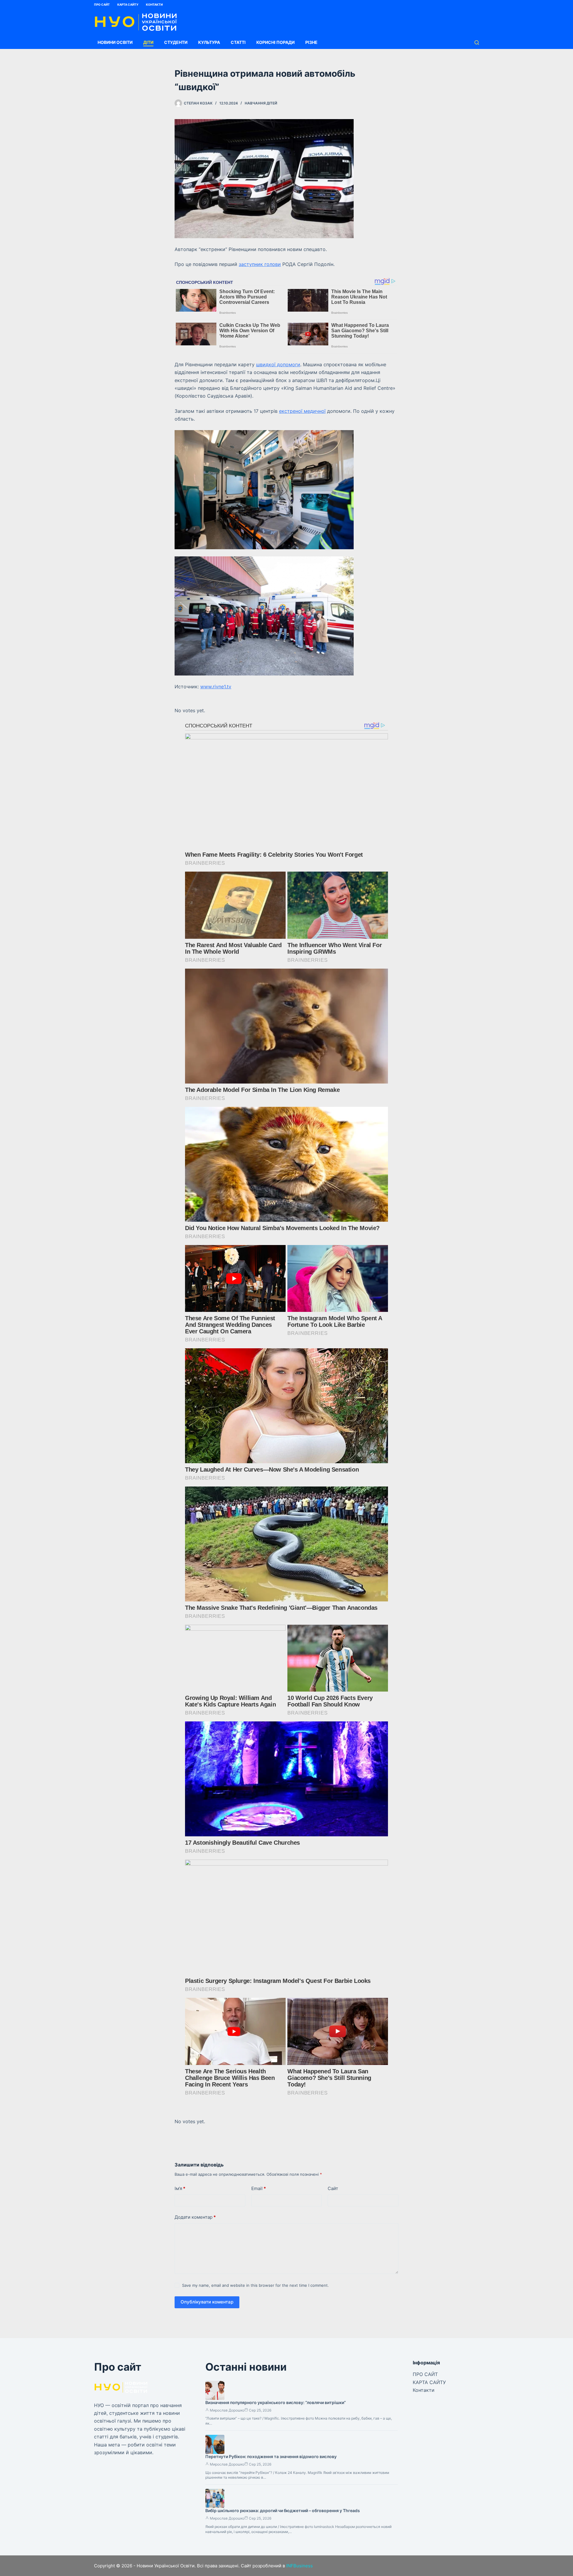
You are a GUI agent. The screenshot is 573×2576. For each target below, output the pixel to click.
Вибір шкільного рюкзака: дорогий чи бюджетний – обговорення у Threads (283, 2510)
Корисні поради (275, 42)
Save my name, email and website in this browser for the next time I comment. (255, 2285)
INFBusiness (299, 2566)
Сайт (333, 2188)
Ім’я (180, 2188)
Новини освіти (115, 42)
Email (259, 2188)
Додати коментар (195, 2217)
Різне (311, 42)
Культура (209, 42)
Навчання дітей (261, 103)
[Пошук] (477, 43)
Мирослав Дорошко (227, 2410)
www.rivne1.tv (216, 687)
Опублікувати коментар (207, 2302)
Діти (148, 42)
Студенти (176, 42)
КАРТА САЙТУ (128, 4)
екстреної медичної (302, 411)
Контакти (154, 4)
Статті (238, 42)
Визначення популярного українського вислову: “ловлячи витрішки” (276, 2402)
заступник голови (260, 264)
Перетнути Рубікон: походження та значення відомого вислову (271, 2456)
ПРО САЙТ (102, 4)
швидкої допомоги (278, 364)
